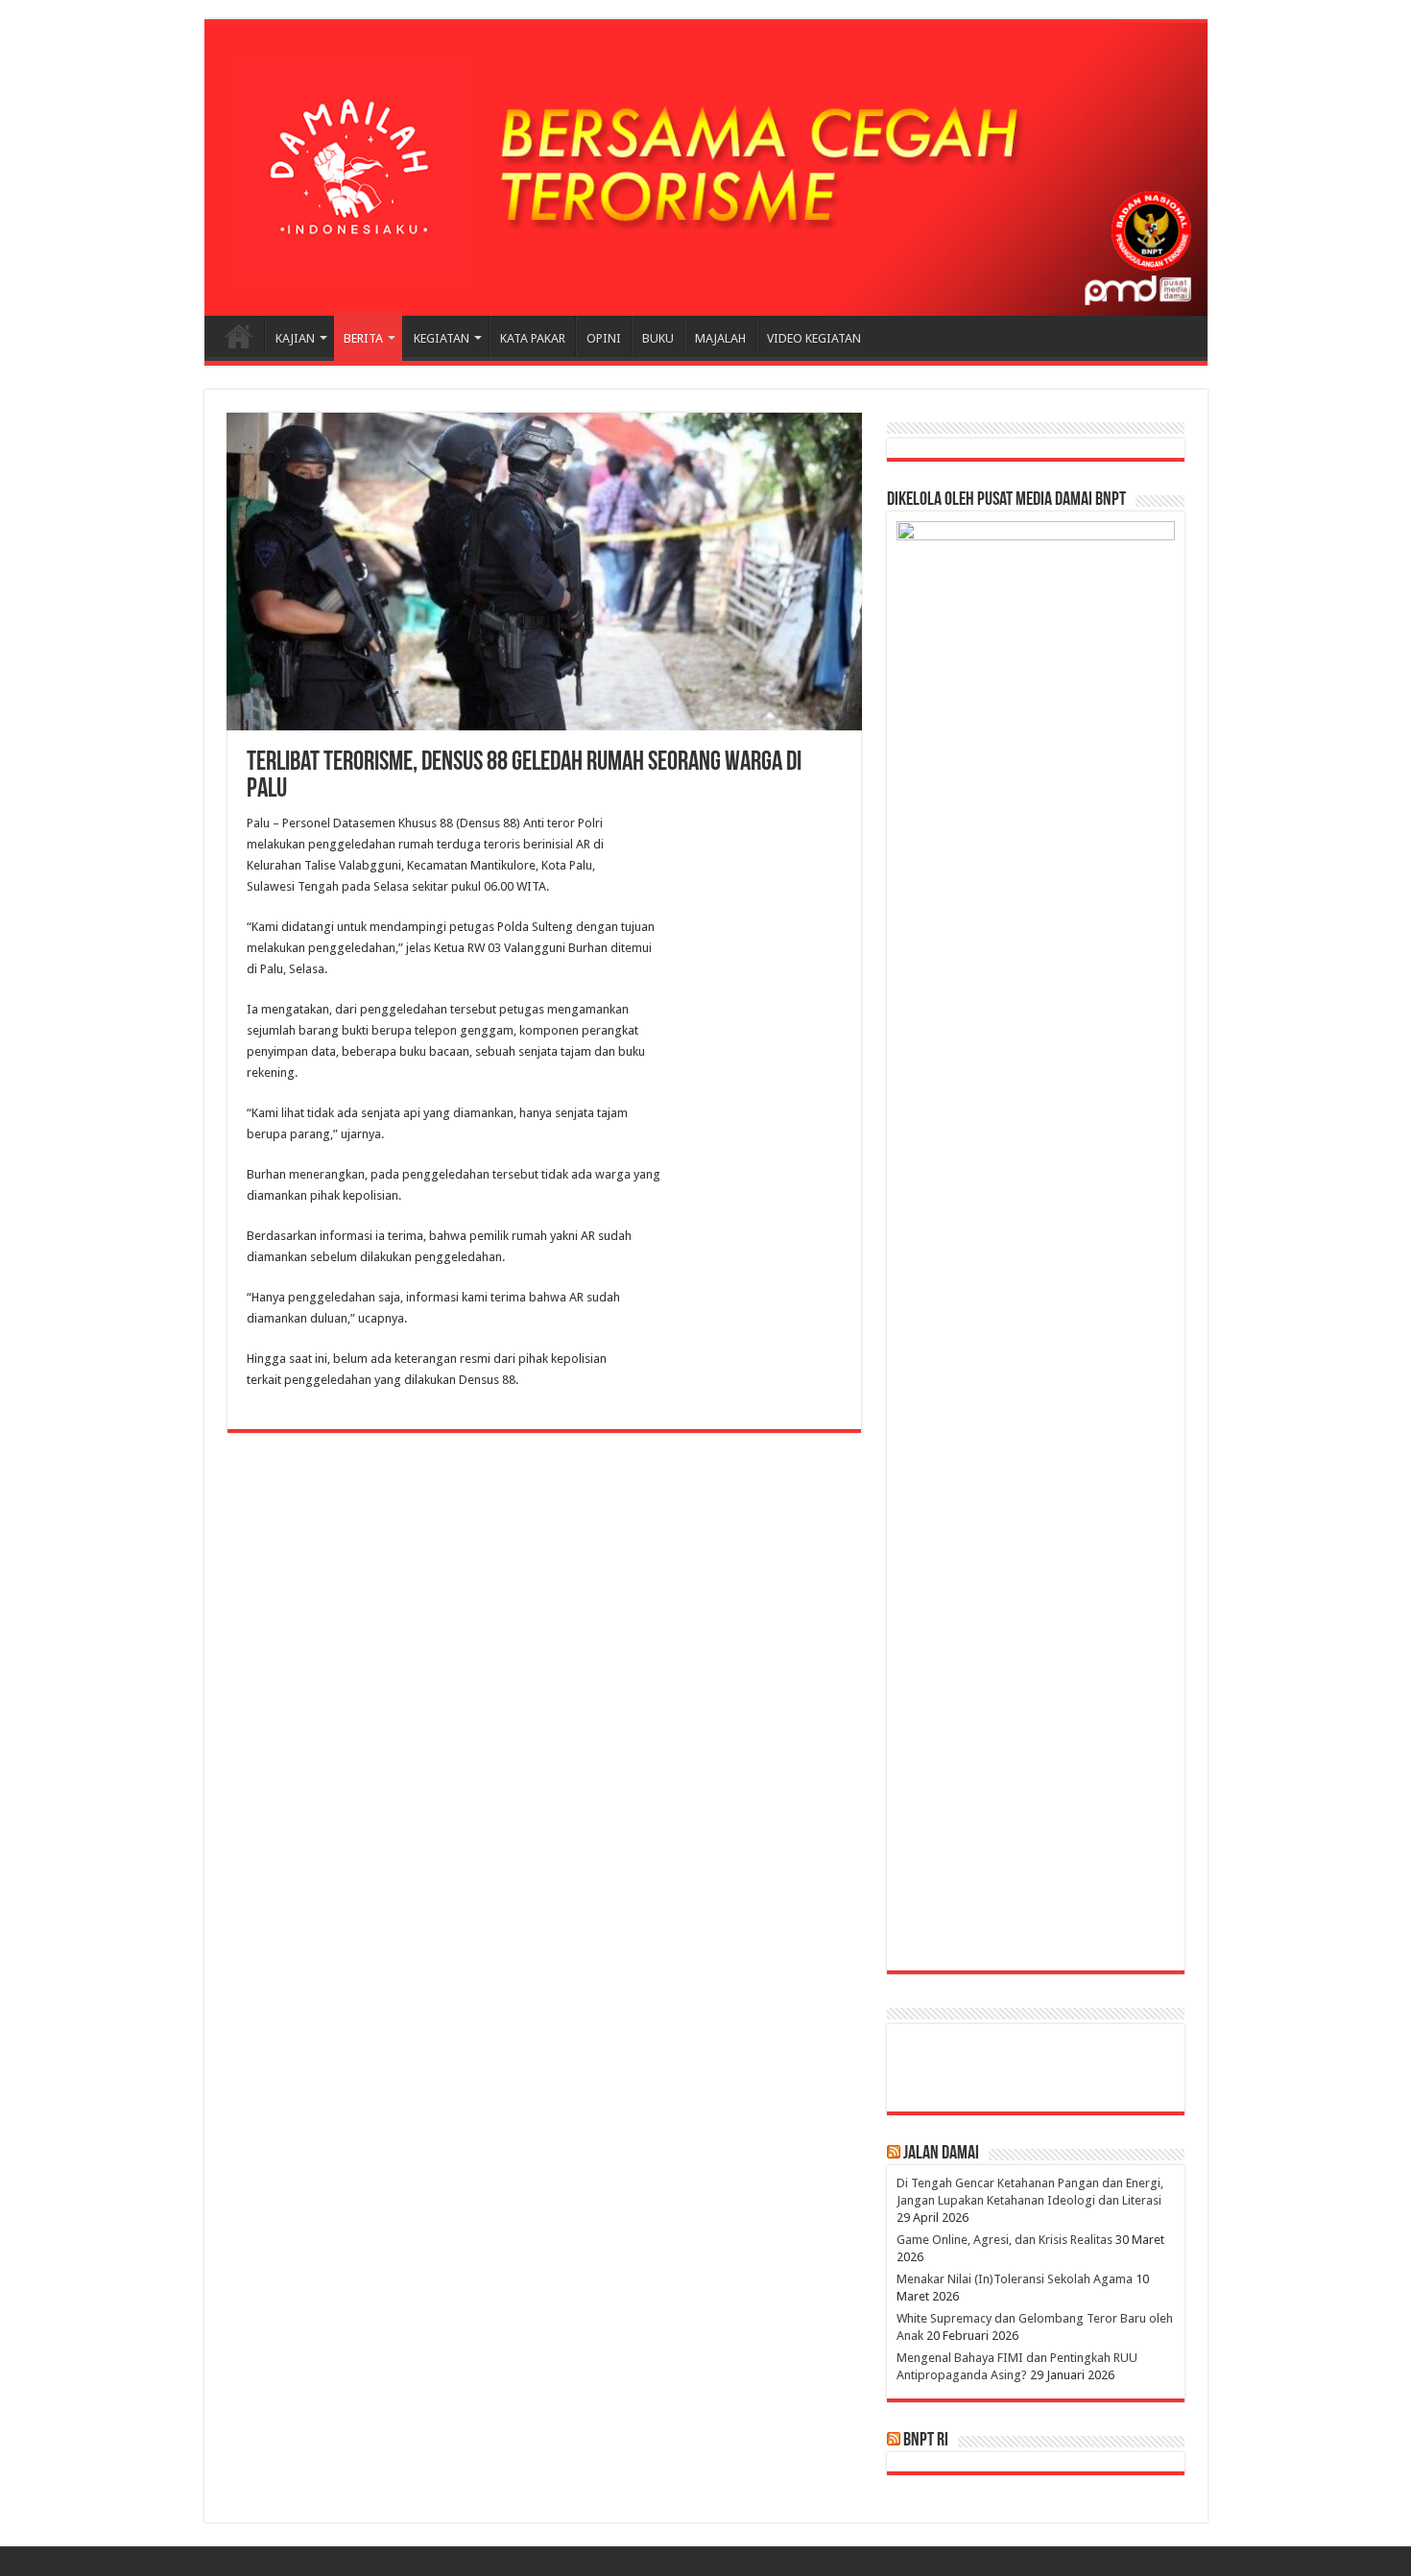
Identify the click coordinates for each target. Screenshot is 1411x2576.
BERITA (363, 338)
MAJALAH (720, 338)
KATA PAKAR (533, 338)
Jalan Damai (941, 2154)
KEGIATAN (442, 338)
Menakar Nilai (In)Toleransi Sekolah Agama (1015, 2279)
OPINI (604, 338)
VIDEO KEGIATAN (814, 338)
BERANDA (239, 336)
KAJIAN (295, 338)
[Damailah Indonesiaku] (706, 169)
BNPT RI (926, 2441)
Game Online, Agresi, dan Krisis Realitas (1004, 2240)
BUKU (658, 338)
